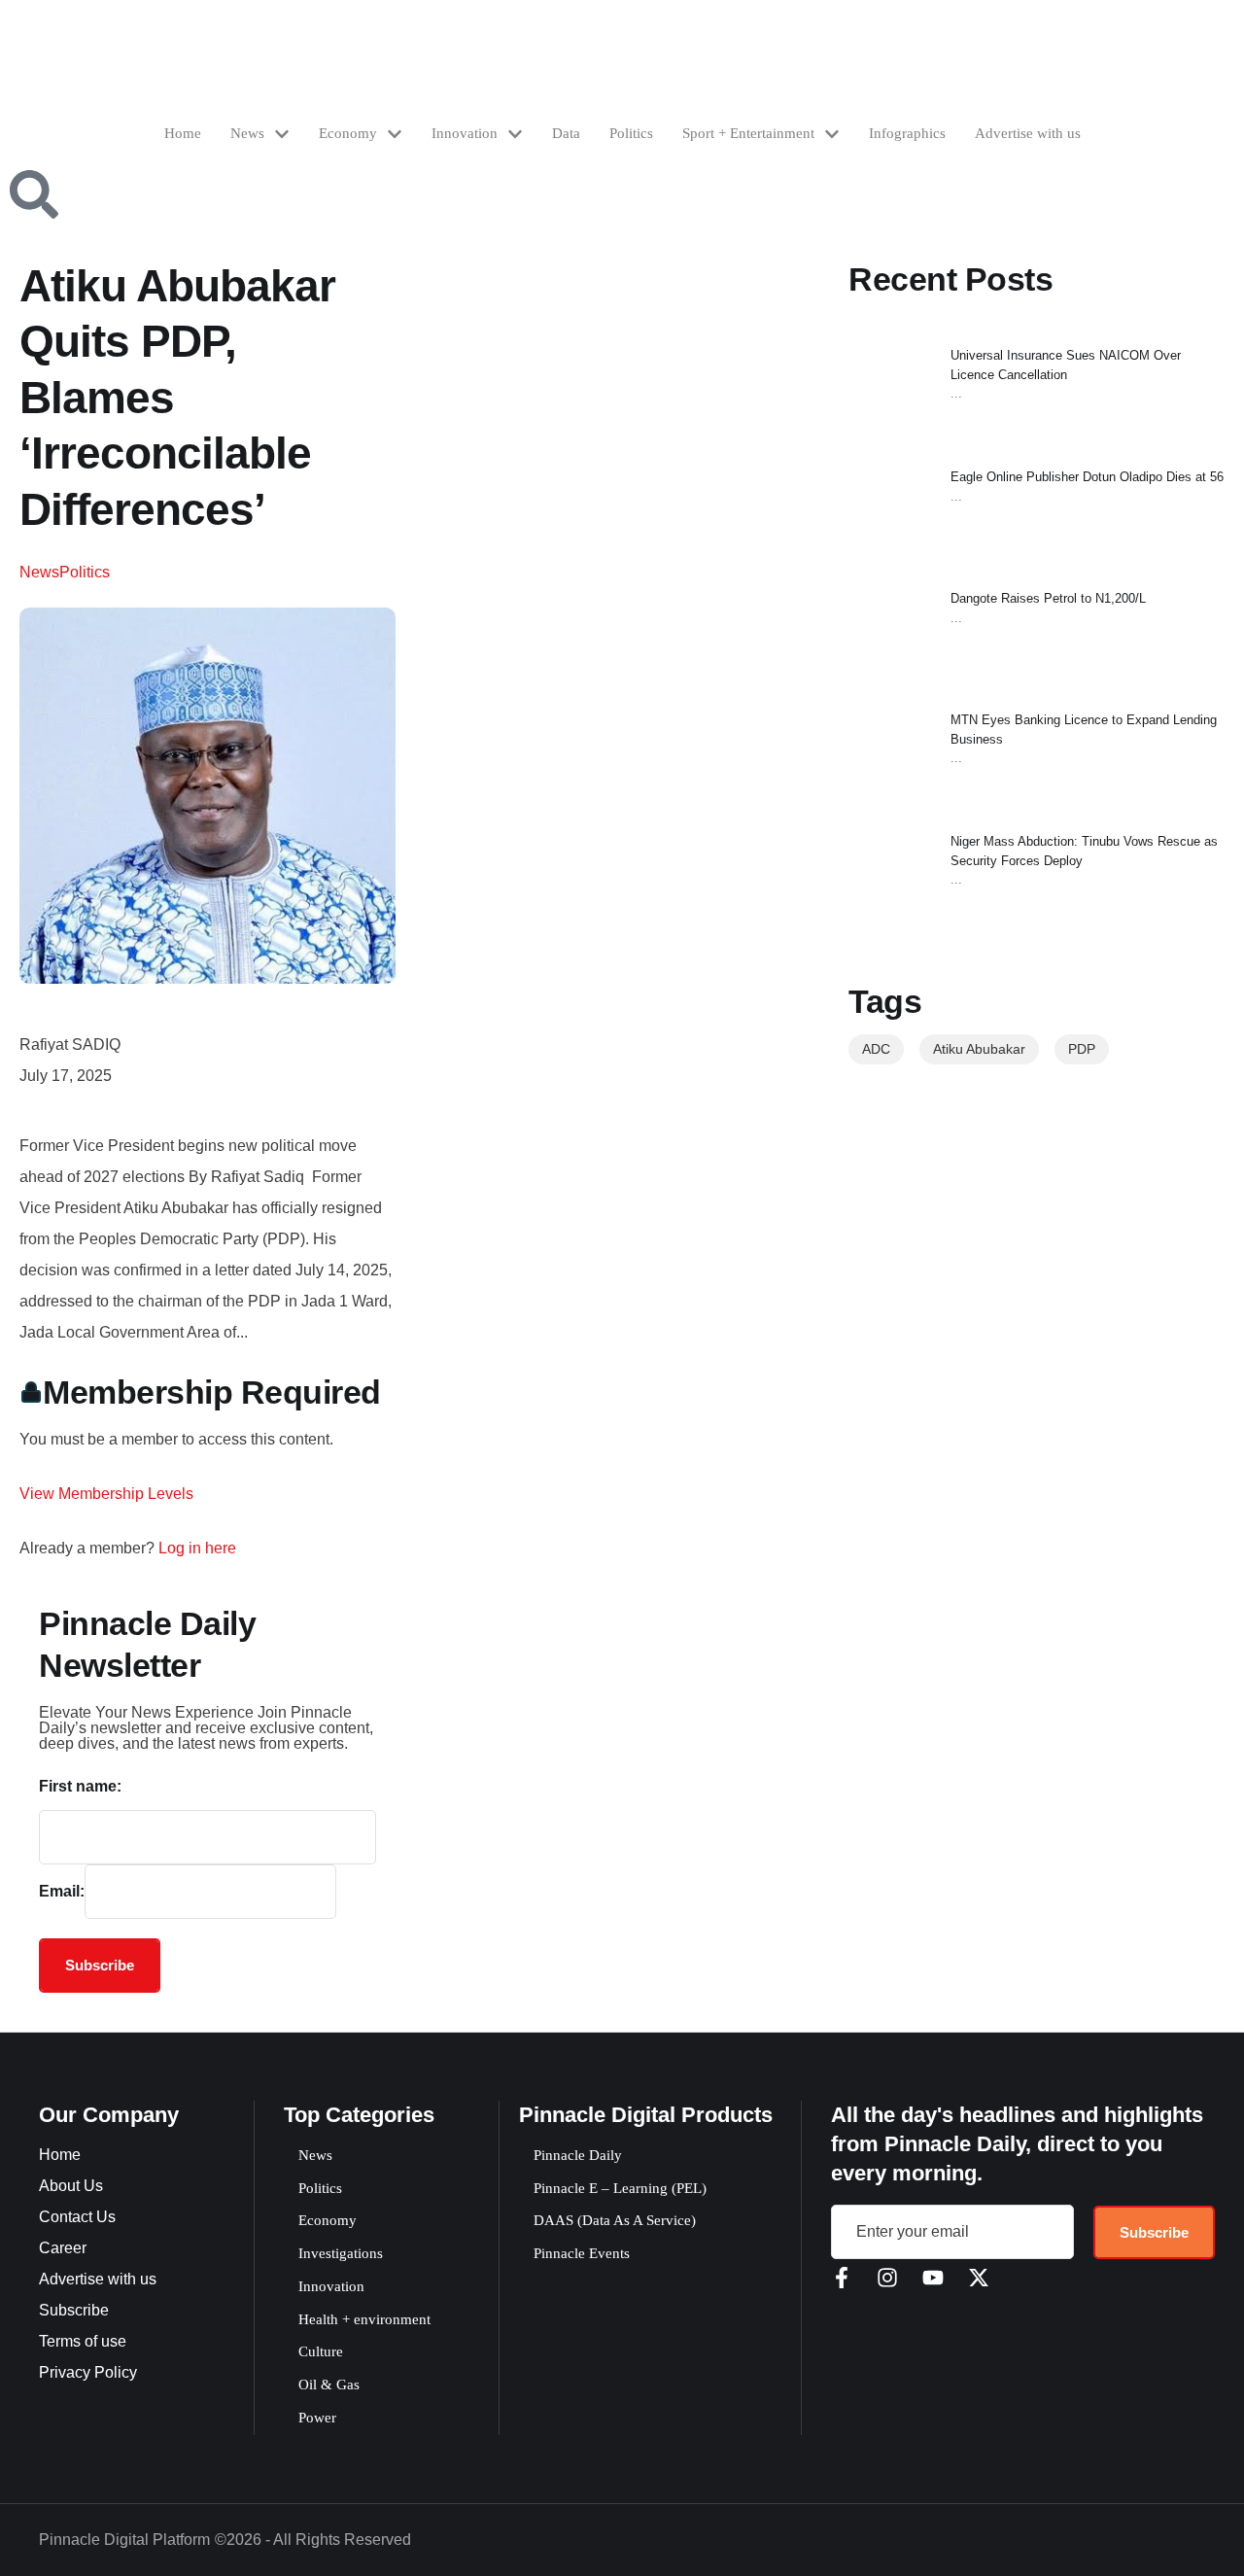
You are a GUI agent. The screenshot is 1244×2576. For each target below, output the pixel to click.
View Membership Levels (106, 1494)
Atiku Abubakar (979, 1049)
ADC (876, 1049)
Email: (62, 1891)
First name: (80, 1786)
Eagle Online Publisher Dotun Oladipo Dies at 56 (1087, 477)
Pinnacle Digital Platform (124, 2540)
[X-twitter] (979, 2278)
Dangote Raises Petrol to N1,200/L (1048, 598)
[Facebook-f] (842, 2278)
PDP (1082, 1049)
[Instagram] (887, 2278)
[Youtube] (933, 2278)
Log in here (197, 1548)
